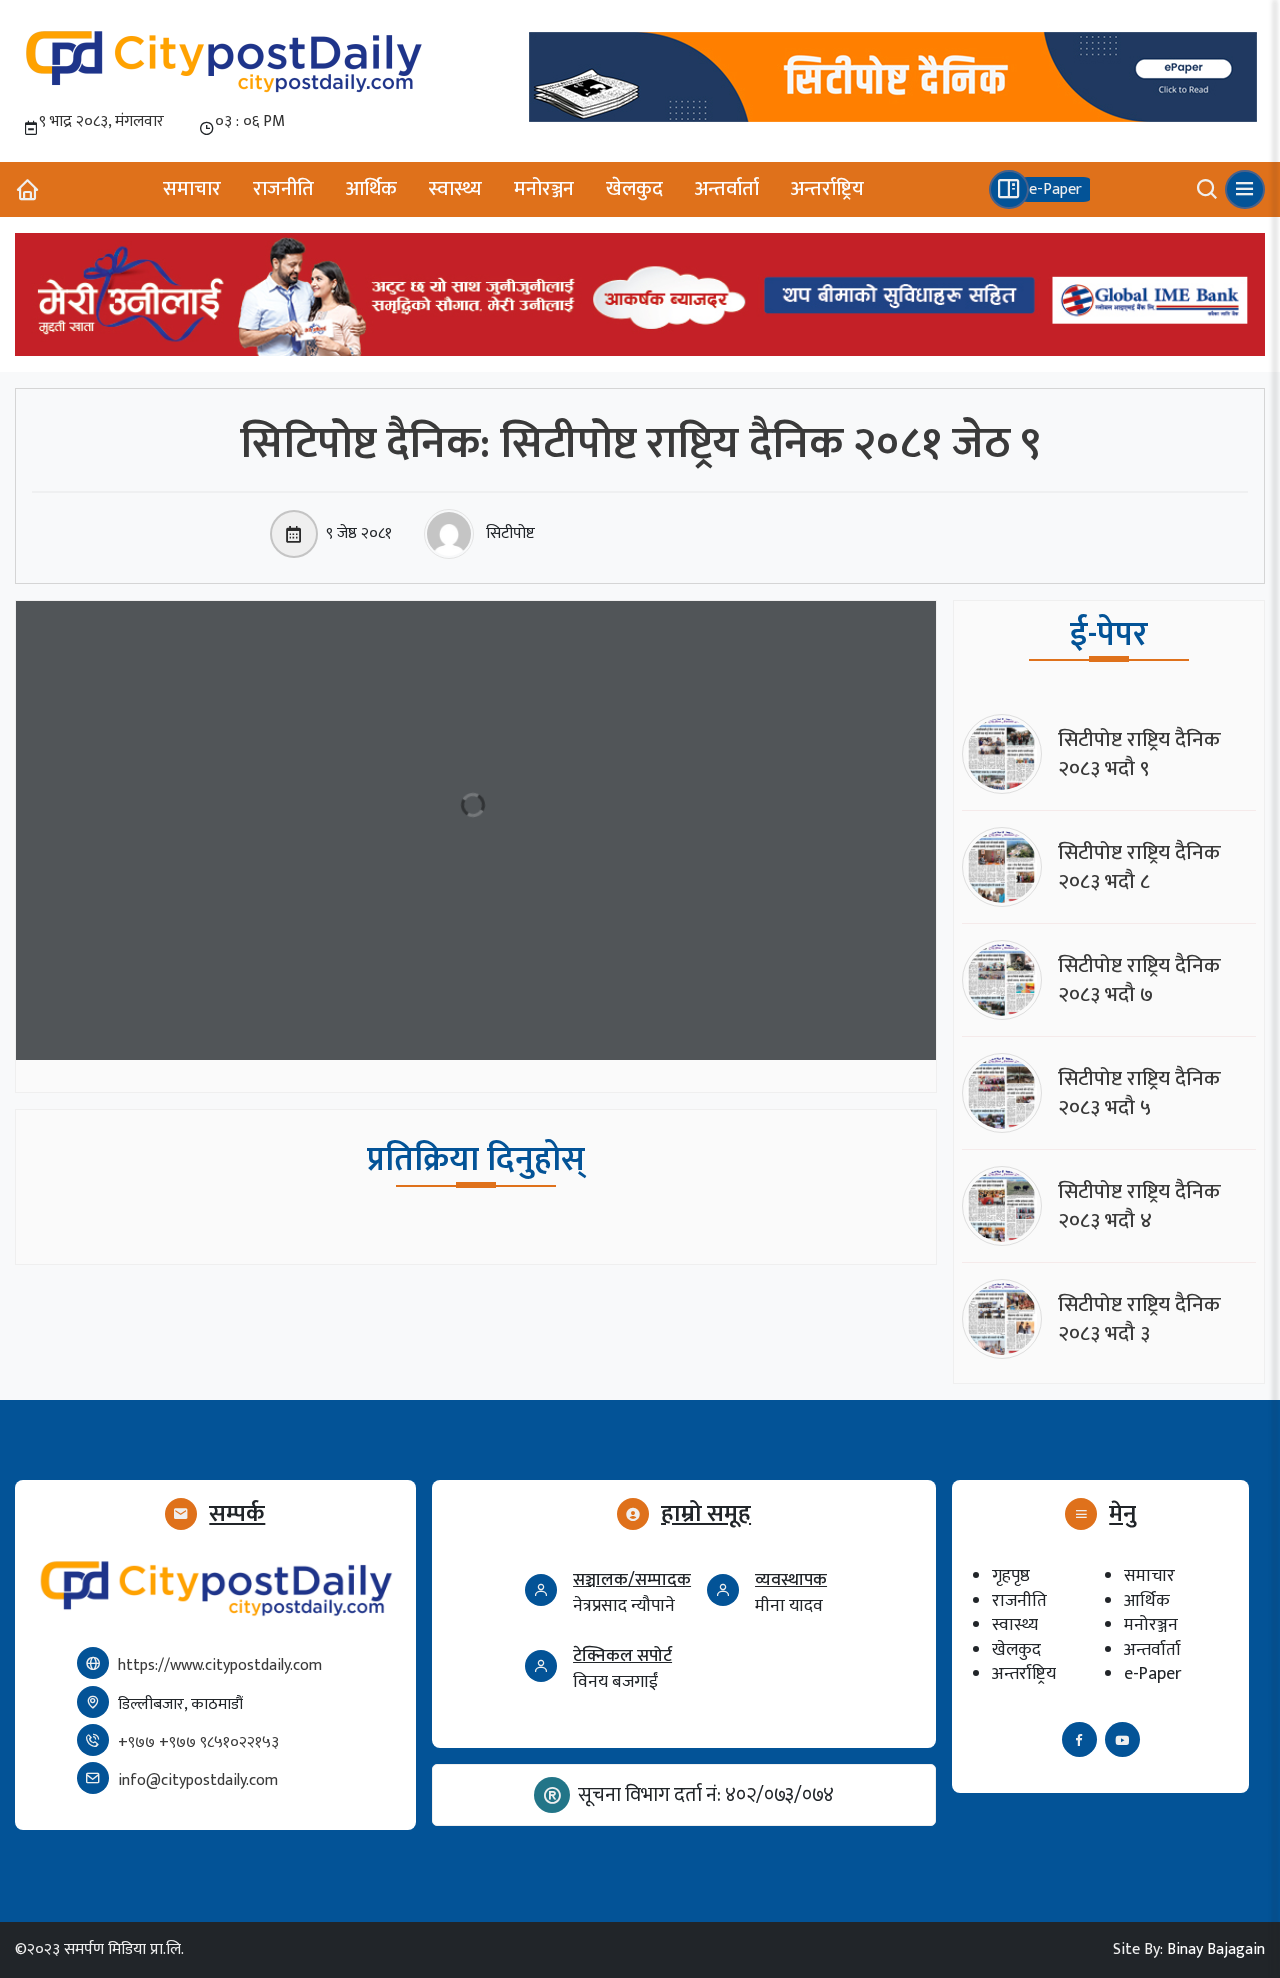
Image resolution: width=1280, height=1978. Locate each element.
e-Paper (1152, 1673)
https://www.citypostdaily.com (220, 1665)
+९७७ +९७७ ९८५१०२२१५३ (198, 1742)
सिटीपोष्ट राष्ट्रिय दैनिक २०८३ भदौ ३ (1139, 1319)
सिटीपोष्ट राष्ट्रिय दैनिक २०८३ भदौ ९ (1139, 754)
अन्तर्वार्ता (727, 189)
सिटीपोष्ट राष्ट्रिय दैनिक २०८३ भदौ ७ (1139, 980)
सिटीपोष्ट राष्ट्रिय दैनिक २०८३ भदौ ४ (1139, 1206)
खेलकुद (634, 189)
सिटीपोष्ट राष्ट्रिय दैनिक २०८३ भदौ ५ (1139, 1093)
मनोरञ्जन (544, 189)
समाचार (192, 189)
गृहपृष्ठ (1011, 1575)
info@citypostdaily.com (198, 1780)
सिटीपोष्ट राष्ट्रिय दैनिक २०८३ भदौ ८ (1139, 867)
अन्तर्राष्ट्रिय (827, 189)
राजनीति (283, 189)
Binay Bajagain (1216, 1949)
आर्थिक (371, 189)
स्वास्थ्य (455, 189)
